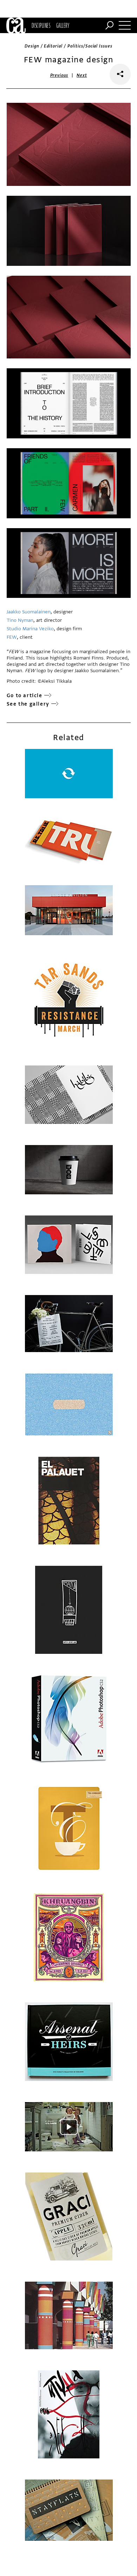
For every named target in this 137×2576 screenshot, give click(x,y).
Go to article (25, 696)
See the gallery (28, 704)
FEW (12, 637)
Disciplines (41, 25)
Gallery (63, 25)
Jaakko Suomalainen (29, 612)
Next (82, 75)
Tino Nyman (20, 620)
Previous (59, 75)
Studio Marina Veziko (30, 629)
